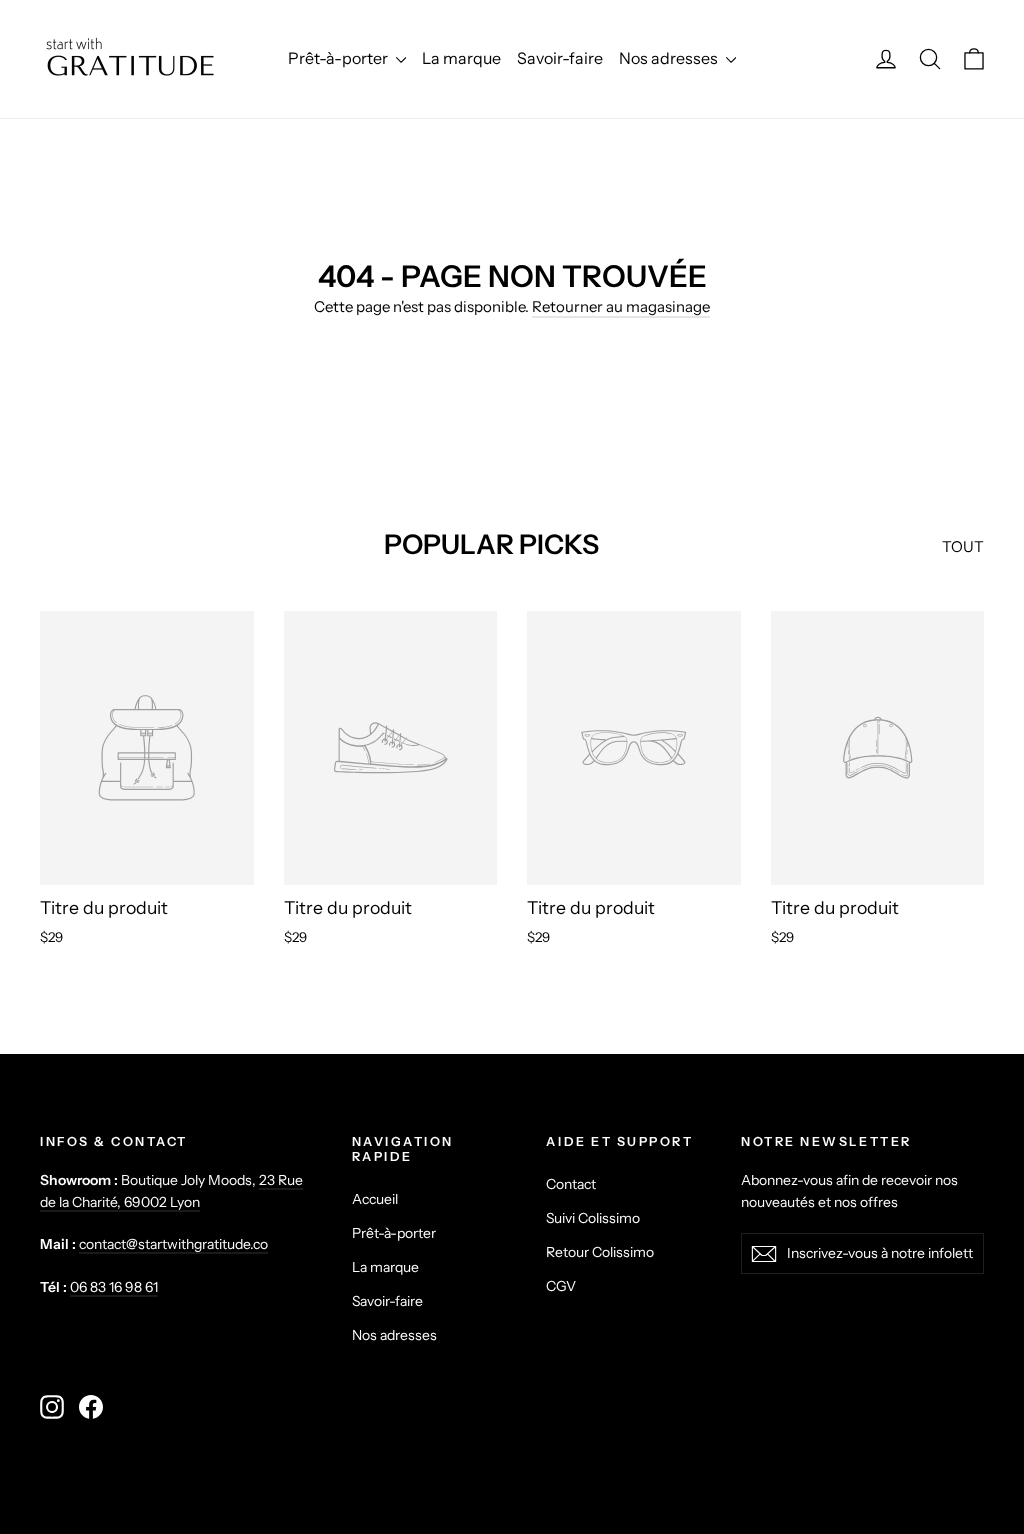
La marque (461, 58)
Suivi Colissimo (593, 1217)
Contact (571, 1183)
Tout (963, 546)
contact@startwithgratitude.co (173, 1243)
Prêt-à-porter (339, 58)
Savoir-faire (560, 58)
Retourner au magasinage (621, 306)
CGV (561, 1285)
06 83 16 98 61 (114, 1286)
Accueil (375, 1198)
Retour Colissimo (600, 1251)
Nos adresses (670, 58)
